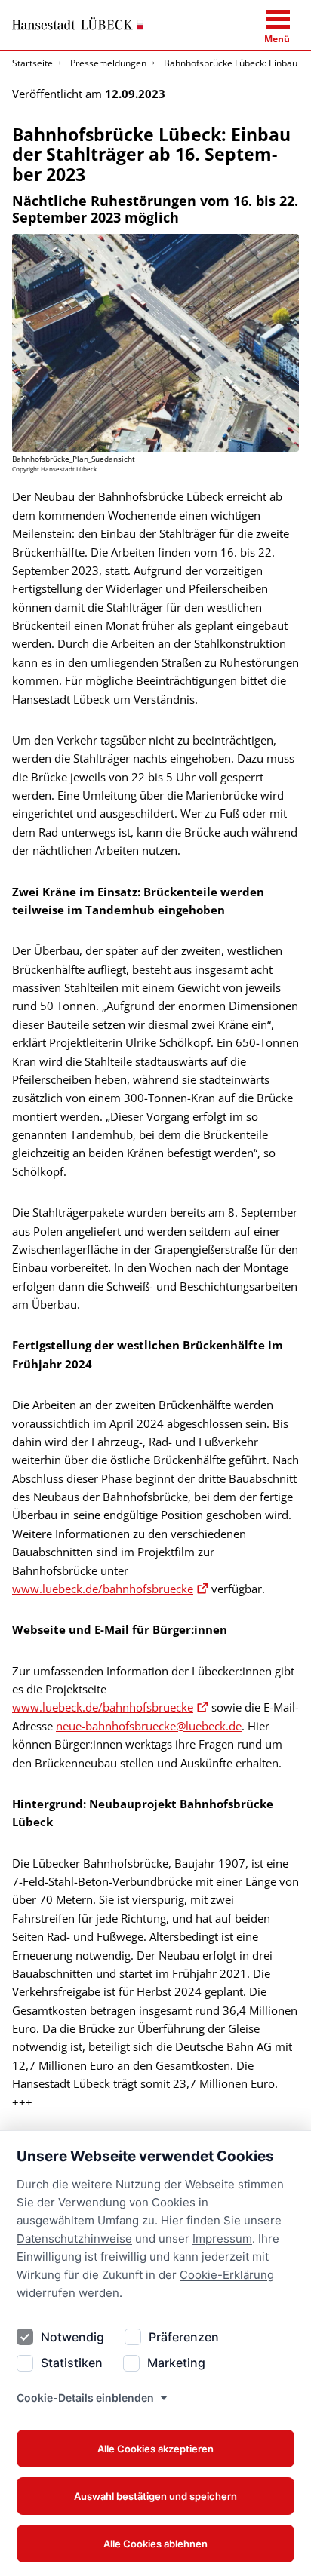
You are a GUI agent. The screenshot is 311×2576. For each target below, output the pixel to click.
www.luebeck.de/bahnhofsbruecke (103, 1589)
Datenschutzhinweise (74, 2238)
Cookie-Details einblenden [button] (85, 2398)
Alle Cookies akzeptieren (155, 2449)
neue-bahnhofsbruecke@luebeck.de (149, 1726)
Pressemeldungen (108, 63)
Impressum (222, 2238)
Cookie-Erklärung (227, 2275)
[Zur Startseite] (78, 24)
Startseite (32, 63)
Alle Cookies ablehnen (155, 2544)
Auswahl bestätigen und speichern (155, 2496)
